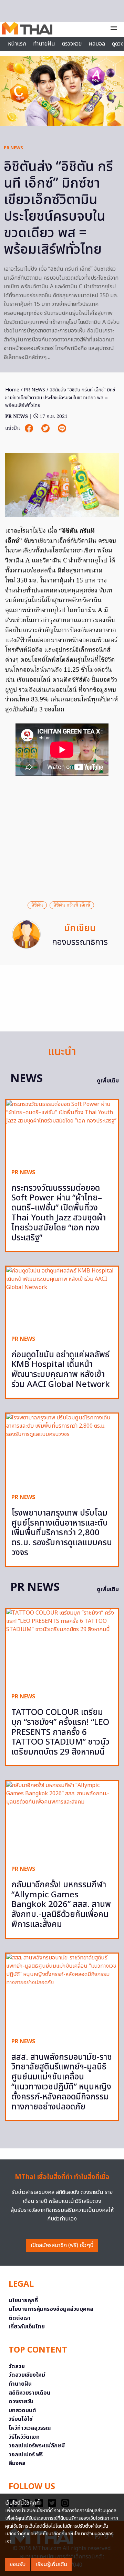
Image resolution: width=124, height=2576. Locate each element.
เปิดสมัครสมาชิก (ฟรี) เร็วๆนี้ (62, 2245)
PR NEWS (13, 148)
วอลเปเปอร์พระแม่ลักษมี (37, 2446)
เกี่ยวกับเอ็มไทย (27, 2327)
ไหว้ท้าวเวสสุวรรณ (30, 2428)
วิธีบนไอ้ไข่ (21, 2419)
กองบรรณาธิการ (80, 942)
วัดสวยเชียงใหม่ (27, 2375)
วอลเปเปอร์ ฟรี (26, 2455)
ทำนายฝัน (44, 44)
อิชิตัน (37, 905)
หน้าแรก (17, 44)
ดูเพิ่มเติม (108, 1081)
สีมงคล (17, 2463)
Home (12, 390)
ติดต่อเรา (20, 2318)
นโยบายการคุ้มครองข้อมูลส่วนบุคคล (51, 2309)
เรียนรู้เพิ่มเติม (51, 2564)
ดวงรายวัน (21, 2402)
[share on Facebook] (30, 428)
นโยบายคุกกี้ (23, 2300)
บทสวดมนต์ (22, 2410)
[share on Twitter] (46, 428)
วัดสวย (17, 2366)
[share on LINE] (62, 428)
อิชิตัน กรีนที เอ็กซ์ (72, 905)
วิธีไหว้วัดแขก (24, 2437)
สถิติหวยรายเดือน (29, 2393)
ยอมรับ (18, 2564)
